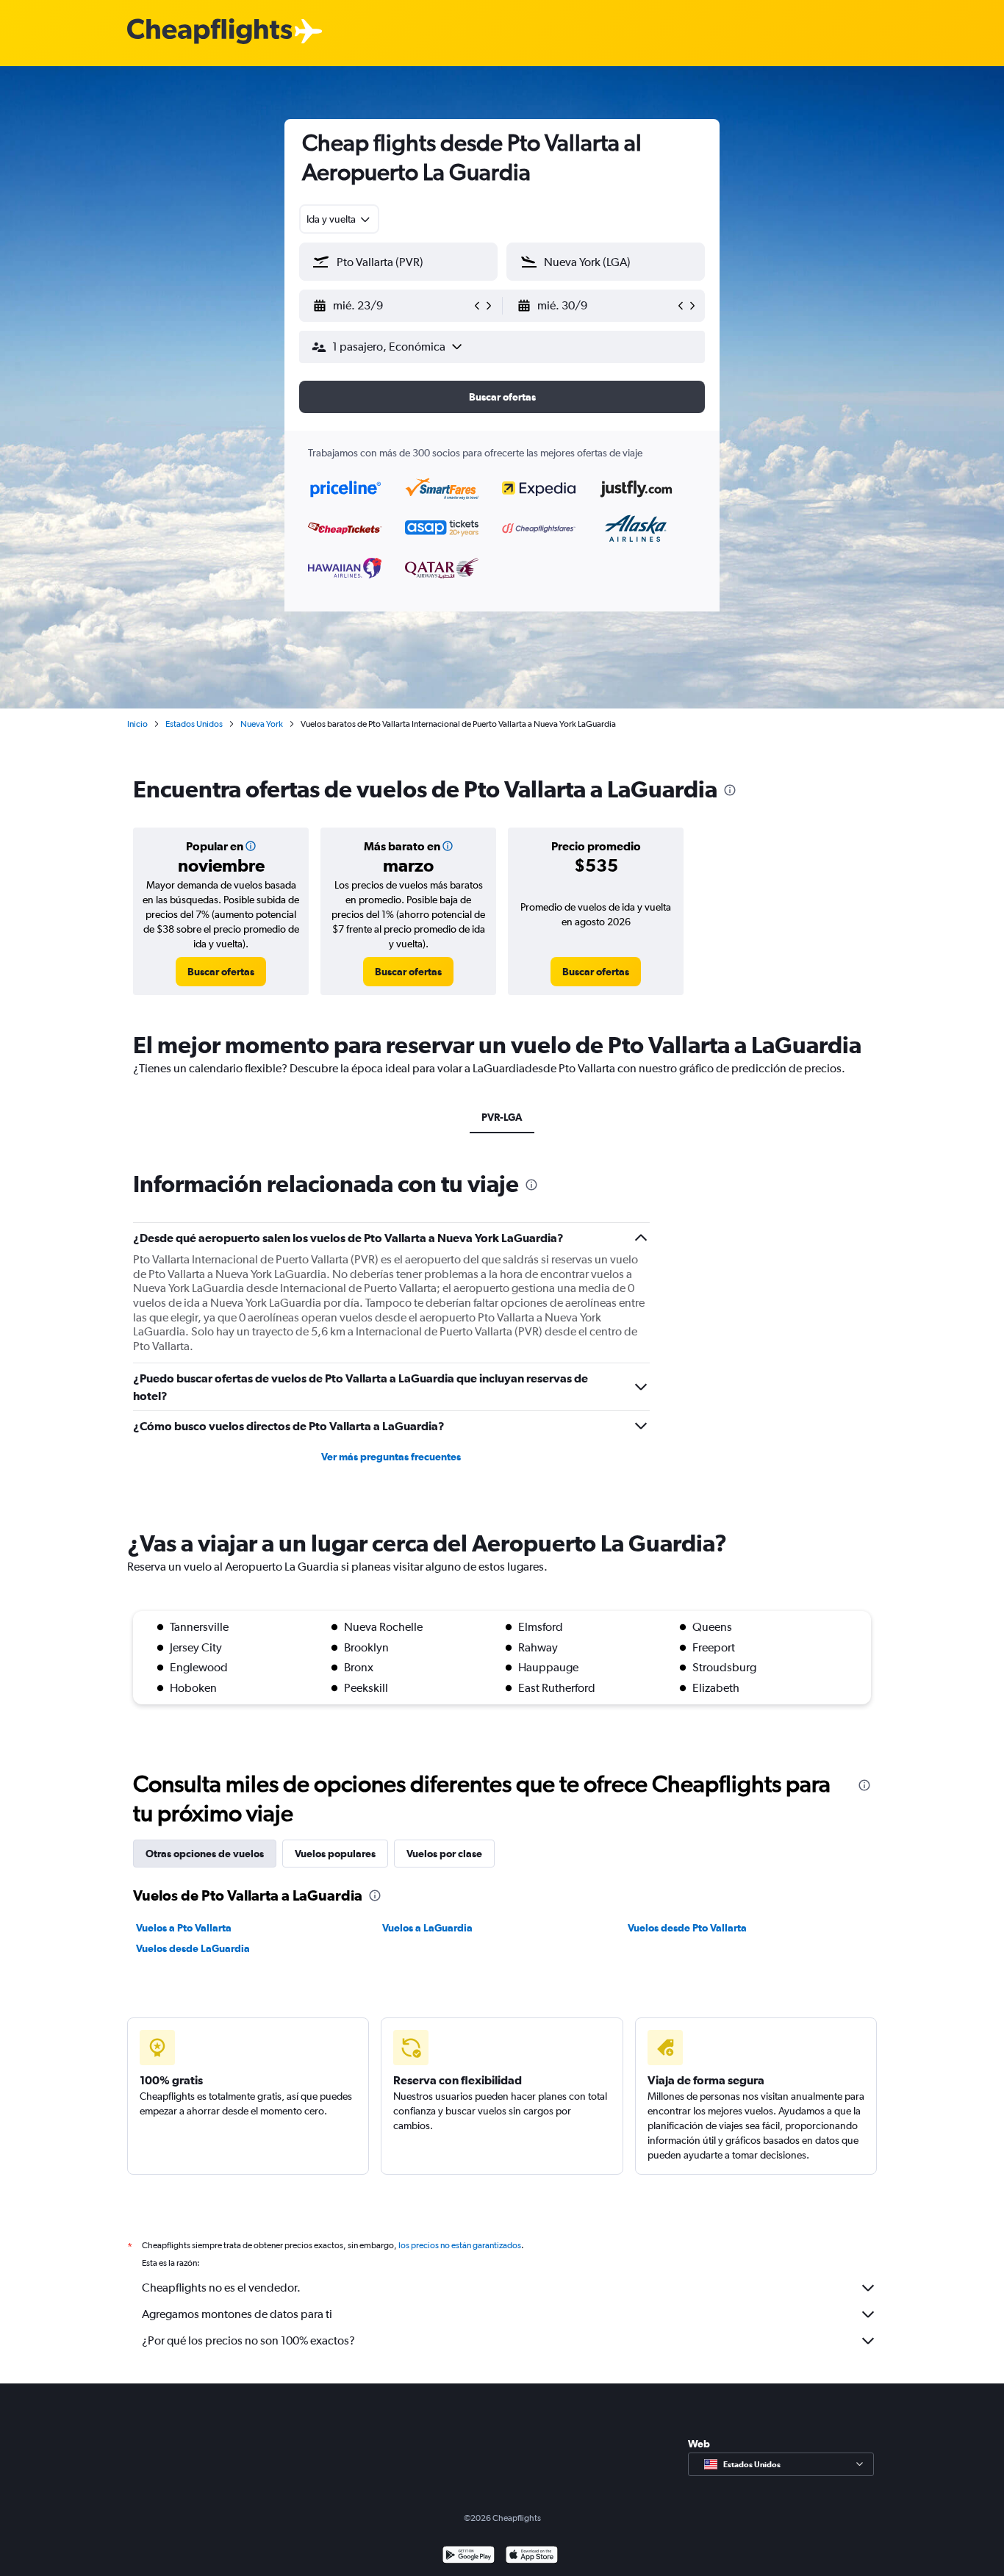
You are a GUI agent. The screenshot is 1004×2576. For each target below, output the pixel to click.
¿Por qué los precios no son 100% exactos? (248, 2340)
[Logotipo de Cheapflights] (209, 32)
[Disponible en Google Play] (469, 2557)
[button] (392, 306)
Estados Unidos (194, 724)
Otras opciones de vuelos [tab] (205, 1854)
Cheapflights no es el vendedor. (221, 2288)
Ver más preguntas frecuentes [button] (391, 1457)
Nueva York (262, 724)
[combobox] (339, 219)
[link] (221, 972)
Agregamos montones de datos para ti (237, 2314)
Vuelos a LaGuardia (427, 1928)
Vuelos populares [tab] (335, 1854)
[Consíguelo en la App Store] (532, 2557)
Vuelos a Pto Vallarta (184, 1928)
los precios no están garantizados (460, 2245)
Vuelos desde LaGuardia (193, 1948)
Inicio (137, 724)
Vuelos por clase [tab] (444, 1854)
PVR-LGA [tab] (502, 1117)
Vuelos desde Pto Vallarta (687, 1928)
